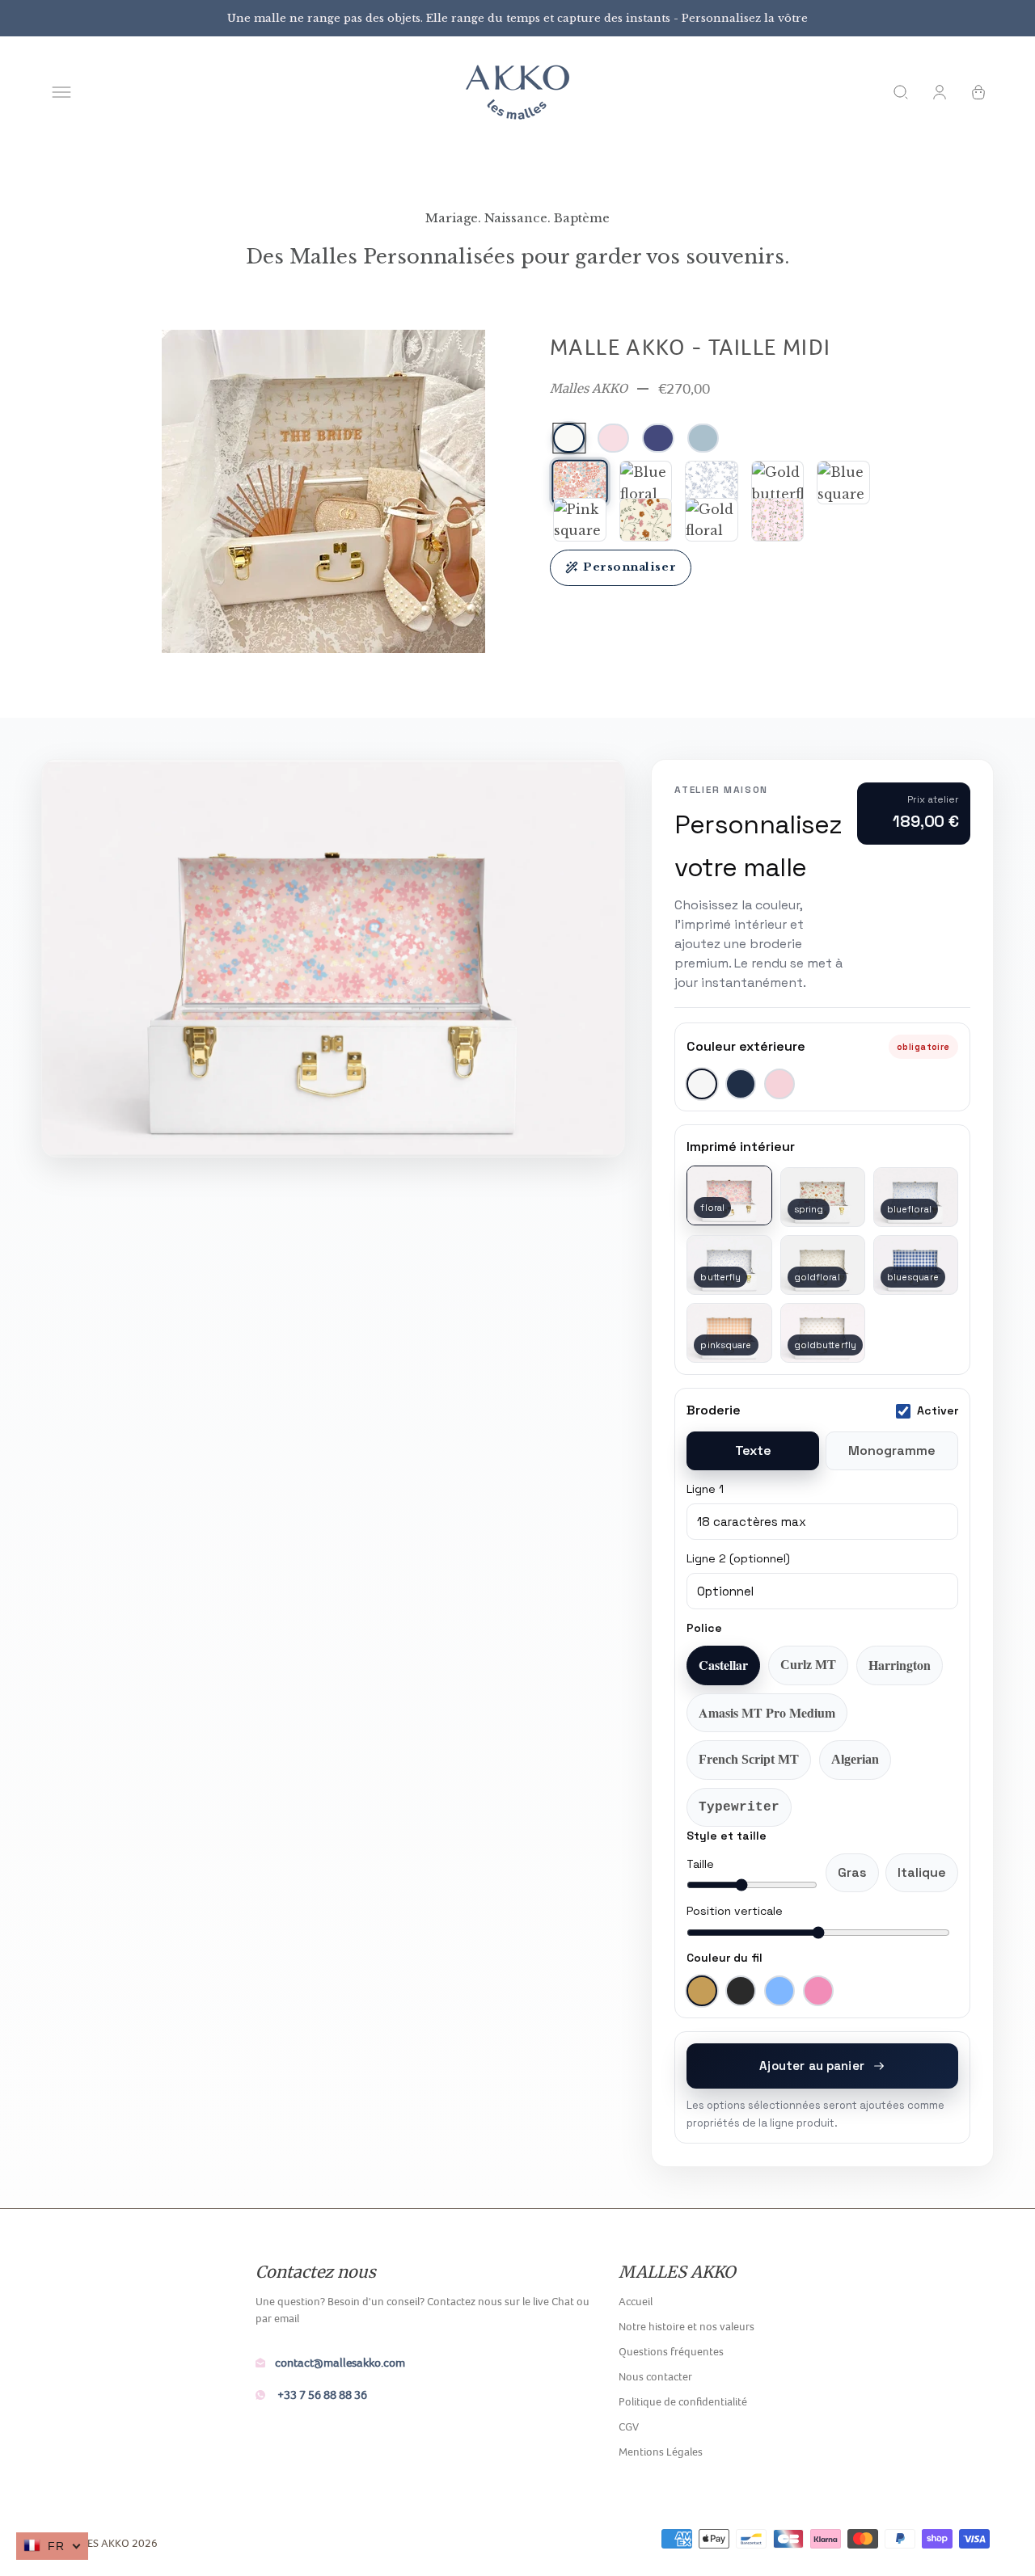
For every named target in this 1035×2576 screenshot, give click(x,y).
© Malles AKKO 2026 (103, 2543)
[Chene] (778, 520)
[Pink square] (580, 520)
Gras (852, 1872)
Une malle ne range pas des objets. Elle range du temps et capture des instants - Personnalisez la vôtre (517, 18)
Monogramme (892, 1450)
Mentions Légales (661, 2452)
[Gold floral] (712, 520)
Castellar (723, 1665)
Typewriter (739, 1807)
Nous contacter (655, 2376)
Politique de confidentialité (683, 2401)
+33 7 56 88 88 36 (321, 2395)
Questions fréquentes (671, 2351)
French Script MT (749, 1759)
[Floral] (579, 483)
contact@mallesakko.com (340, 2362)
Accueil (636, 2301)
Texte (753, 1450)
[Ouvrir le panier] (978, 92)
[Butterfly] (712, 483)
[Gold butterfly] (778, 483)
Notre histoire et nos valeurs (686, 2326)
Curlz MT (808, 1665)
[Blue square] (843, 483)
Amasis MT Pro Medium (767, 1712)
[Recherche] (901, 92)
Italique (922, 1872)
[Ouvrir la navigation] (61, 92)
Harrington (900, 1665)
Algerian (855, 1759)
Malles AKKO (589, 388)
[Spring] (646, 520)
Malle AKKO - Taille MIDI (691, 347)
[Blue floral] (646, 483)
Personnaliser (629, 567)
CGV (629, 2426)
